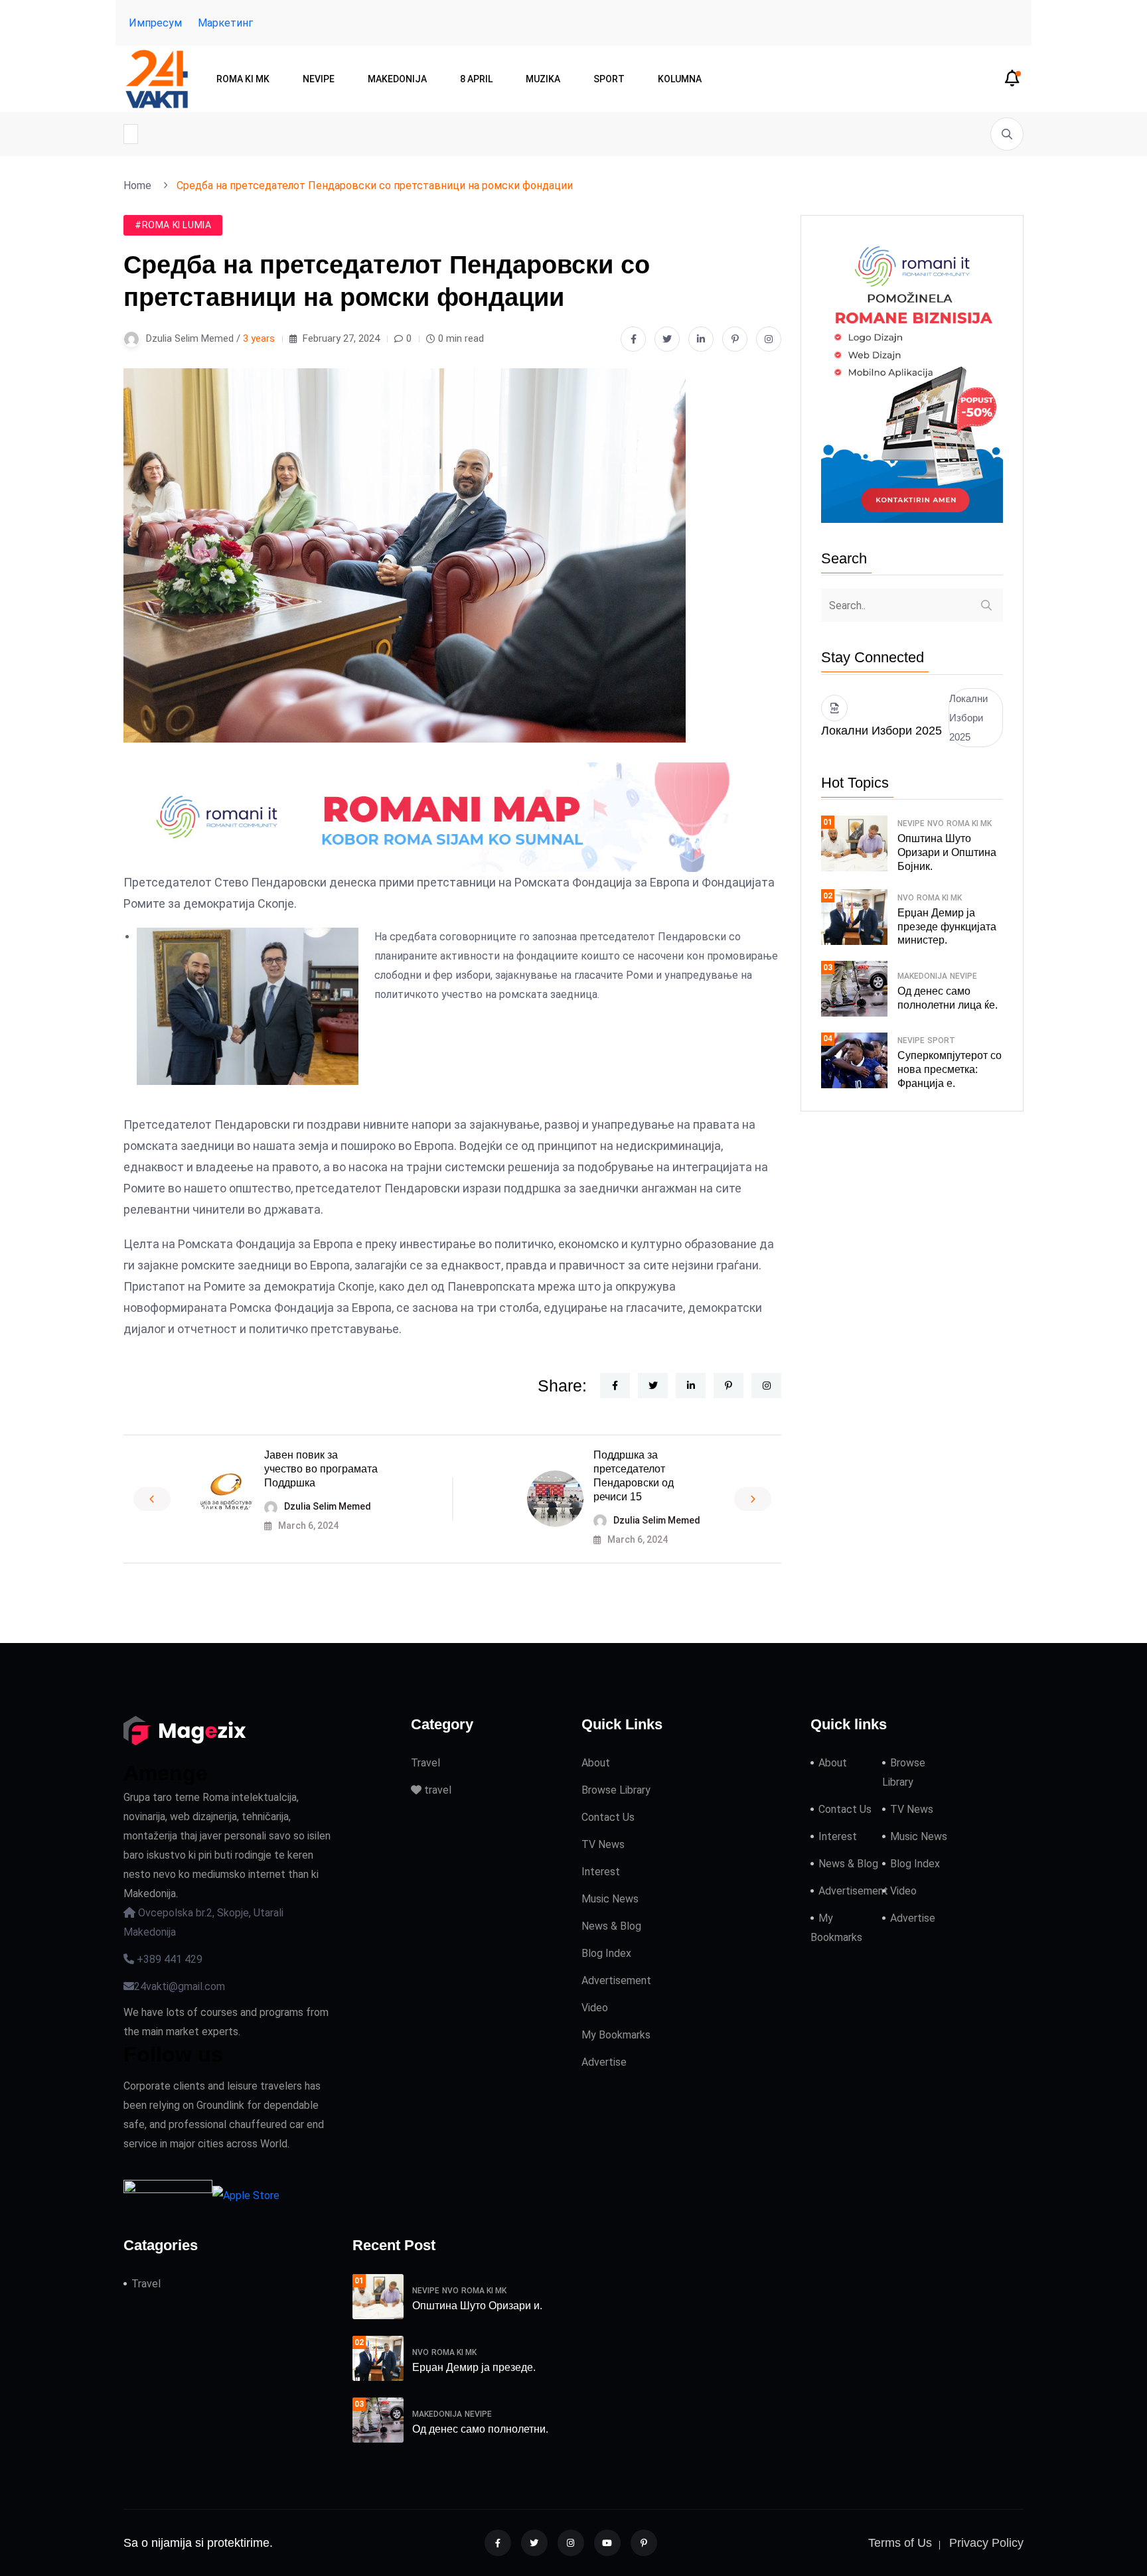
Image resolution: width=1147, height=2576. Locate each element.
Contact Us (608, 1817)
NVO (936, 823)
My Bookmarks (616, 2035)
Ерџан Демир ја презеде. (474, 2367)
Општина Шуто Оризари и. (477, 2306)
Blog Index (606, 1953)
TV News (603, 1844)
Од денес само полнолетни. (480, 2429)
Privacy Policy (986, 2543)
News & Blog (611, 1926)
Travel (425, 1763)
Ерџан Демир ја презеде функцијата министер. (947, 927)
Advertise (604, 2062)
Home (140, 185)
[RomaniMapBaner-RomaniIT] (452, 817)
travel (436, 1790)
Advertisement (616, 1980)
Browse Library (616, 1790)
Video (595, 2008)
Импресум (155, 23)
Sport (609, 79)
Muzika (543, 79)
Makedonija (397, 79)
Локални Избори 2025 (968, 718)
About (596, 1763)
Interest (601, 1872)
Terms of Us (900, 2543)
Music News (610, 1899)
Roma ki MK (243, 79)
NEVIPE (319, 79)
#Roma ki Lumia (173, 225)
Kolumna (680, 79)
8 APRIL (476, 79)
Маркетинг (225, 23)
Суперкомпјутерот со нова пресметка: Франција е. (950, 1069)
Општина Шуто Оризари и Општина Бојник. (947, 852)
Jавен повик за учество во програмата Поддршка (321, 1469)
